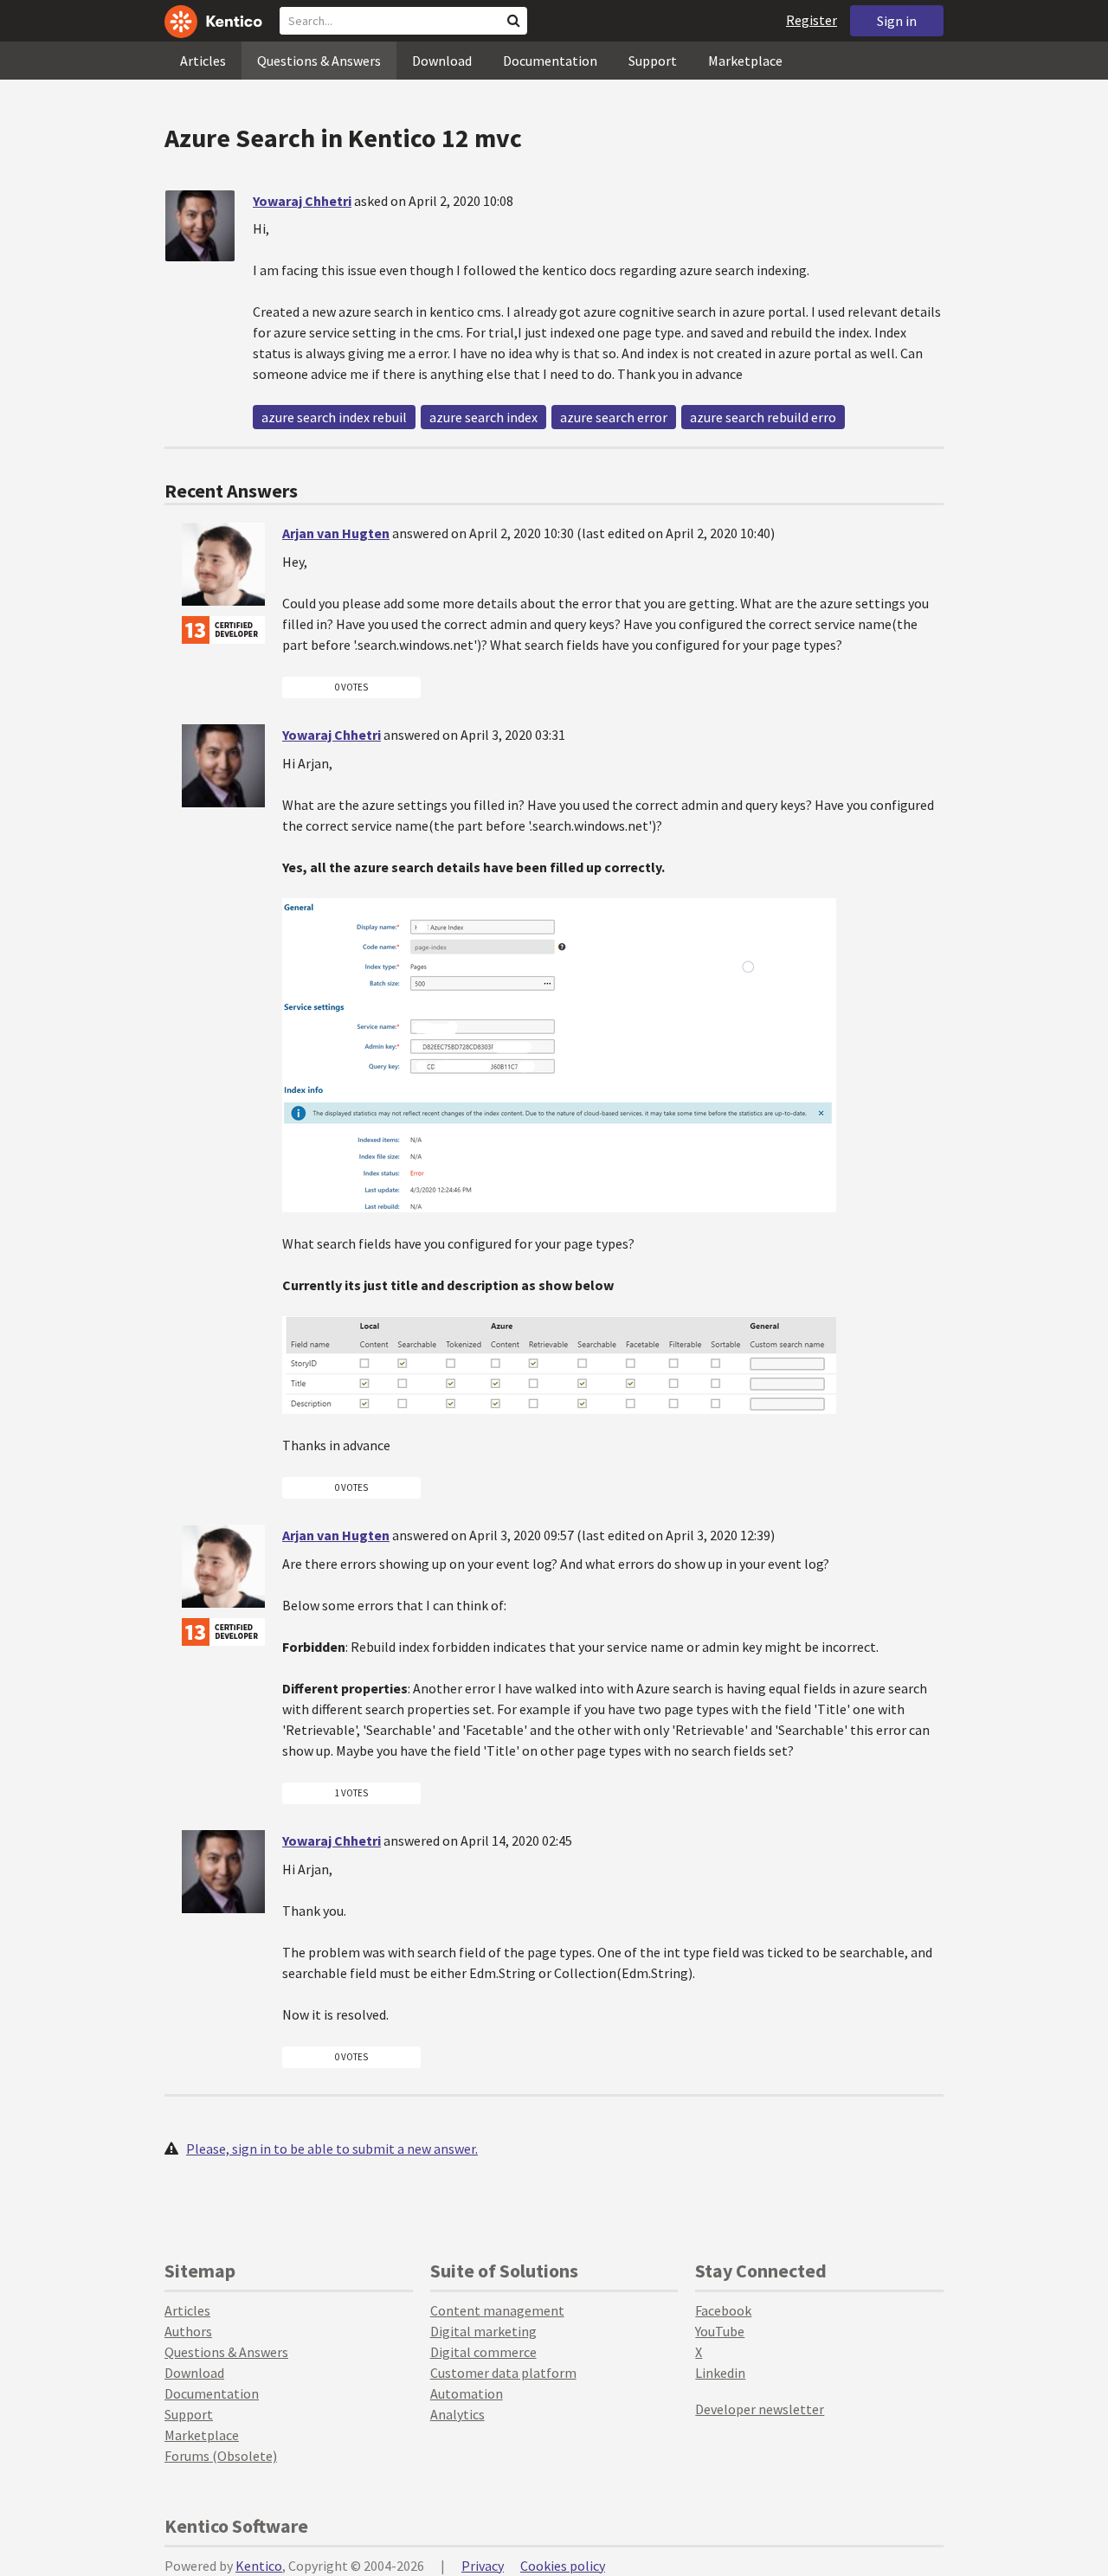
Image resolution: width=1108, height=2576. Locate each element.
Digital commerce (483, 2352)
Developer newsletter (760, 2409)
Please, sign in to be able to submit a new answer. (332, 2149)
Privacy (483, 2566)
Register (812, 20)
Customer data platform (503, 2373)
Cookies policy (563, 2566)
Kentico (259, 2566)
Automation (467, 2393)
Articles (203, 61)
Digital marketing (483, 2331)
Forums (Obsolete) (221, 2456)
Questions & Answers (319, 61)
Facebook (723, 2310)
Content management (497, 2310)
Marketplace (745, 61)
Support (653, 61)
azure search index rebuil (334, 417)
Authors (188, 2331)
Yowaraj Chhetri (302, 201)
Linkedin (720, 2373)
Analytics (457, 2414)
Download (442, 61)
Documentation (550, 61)
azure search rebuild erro (763, 417)
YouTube (720, 2331)
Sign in (897, 21)
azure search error (614, 417)
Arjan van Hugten (336, 533)
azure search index (483, 417)
